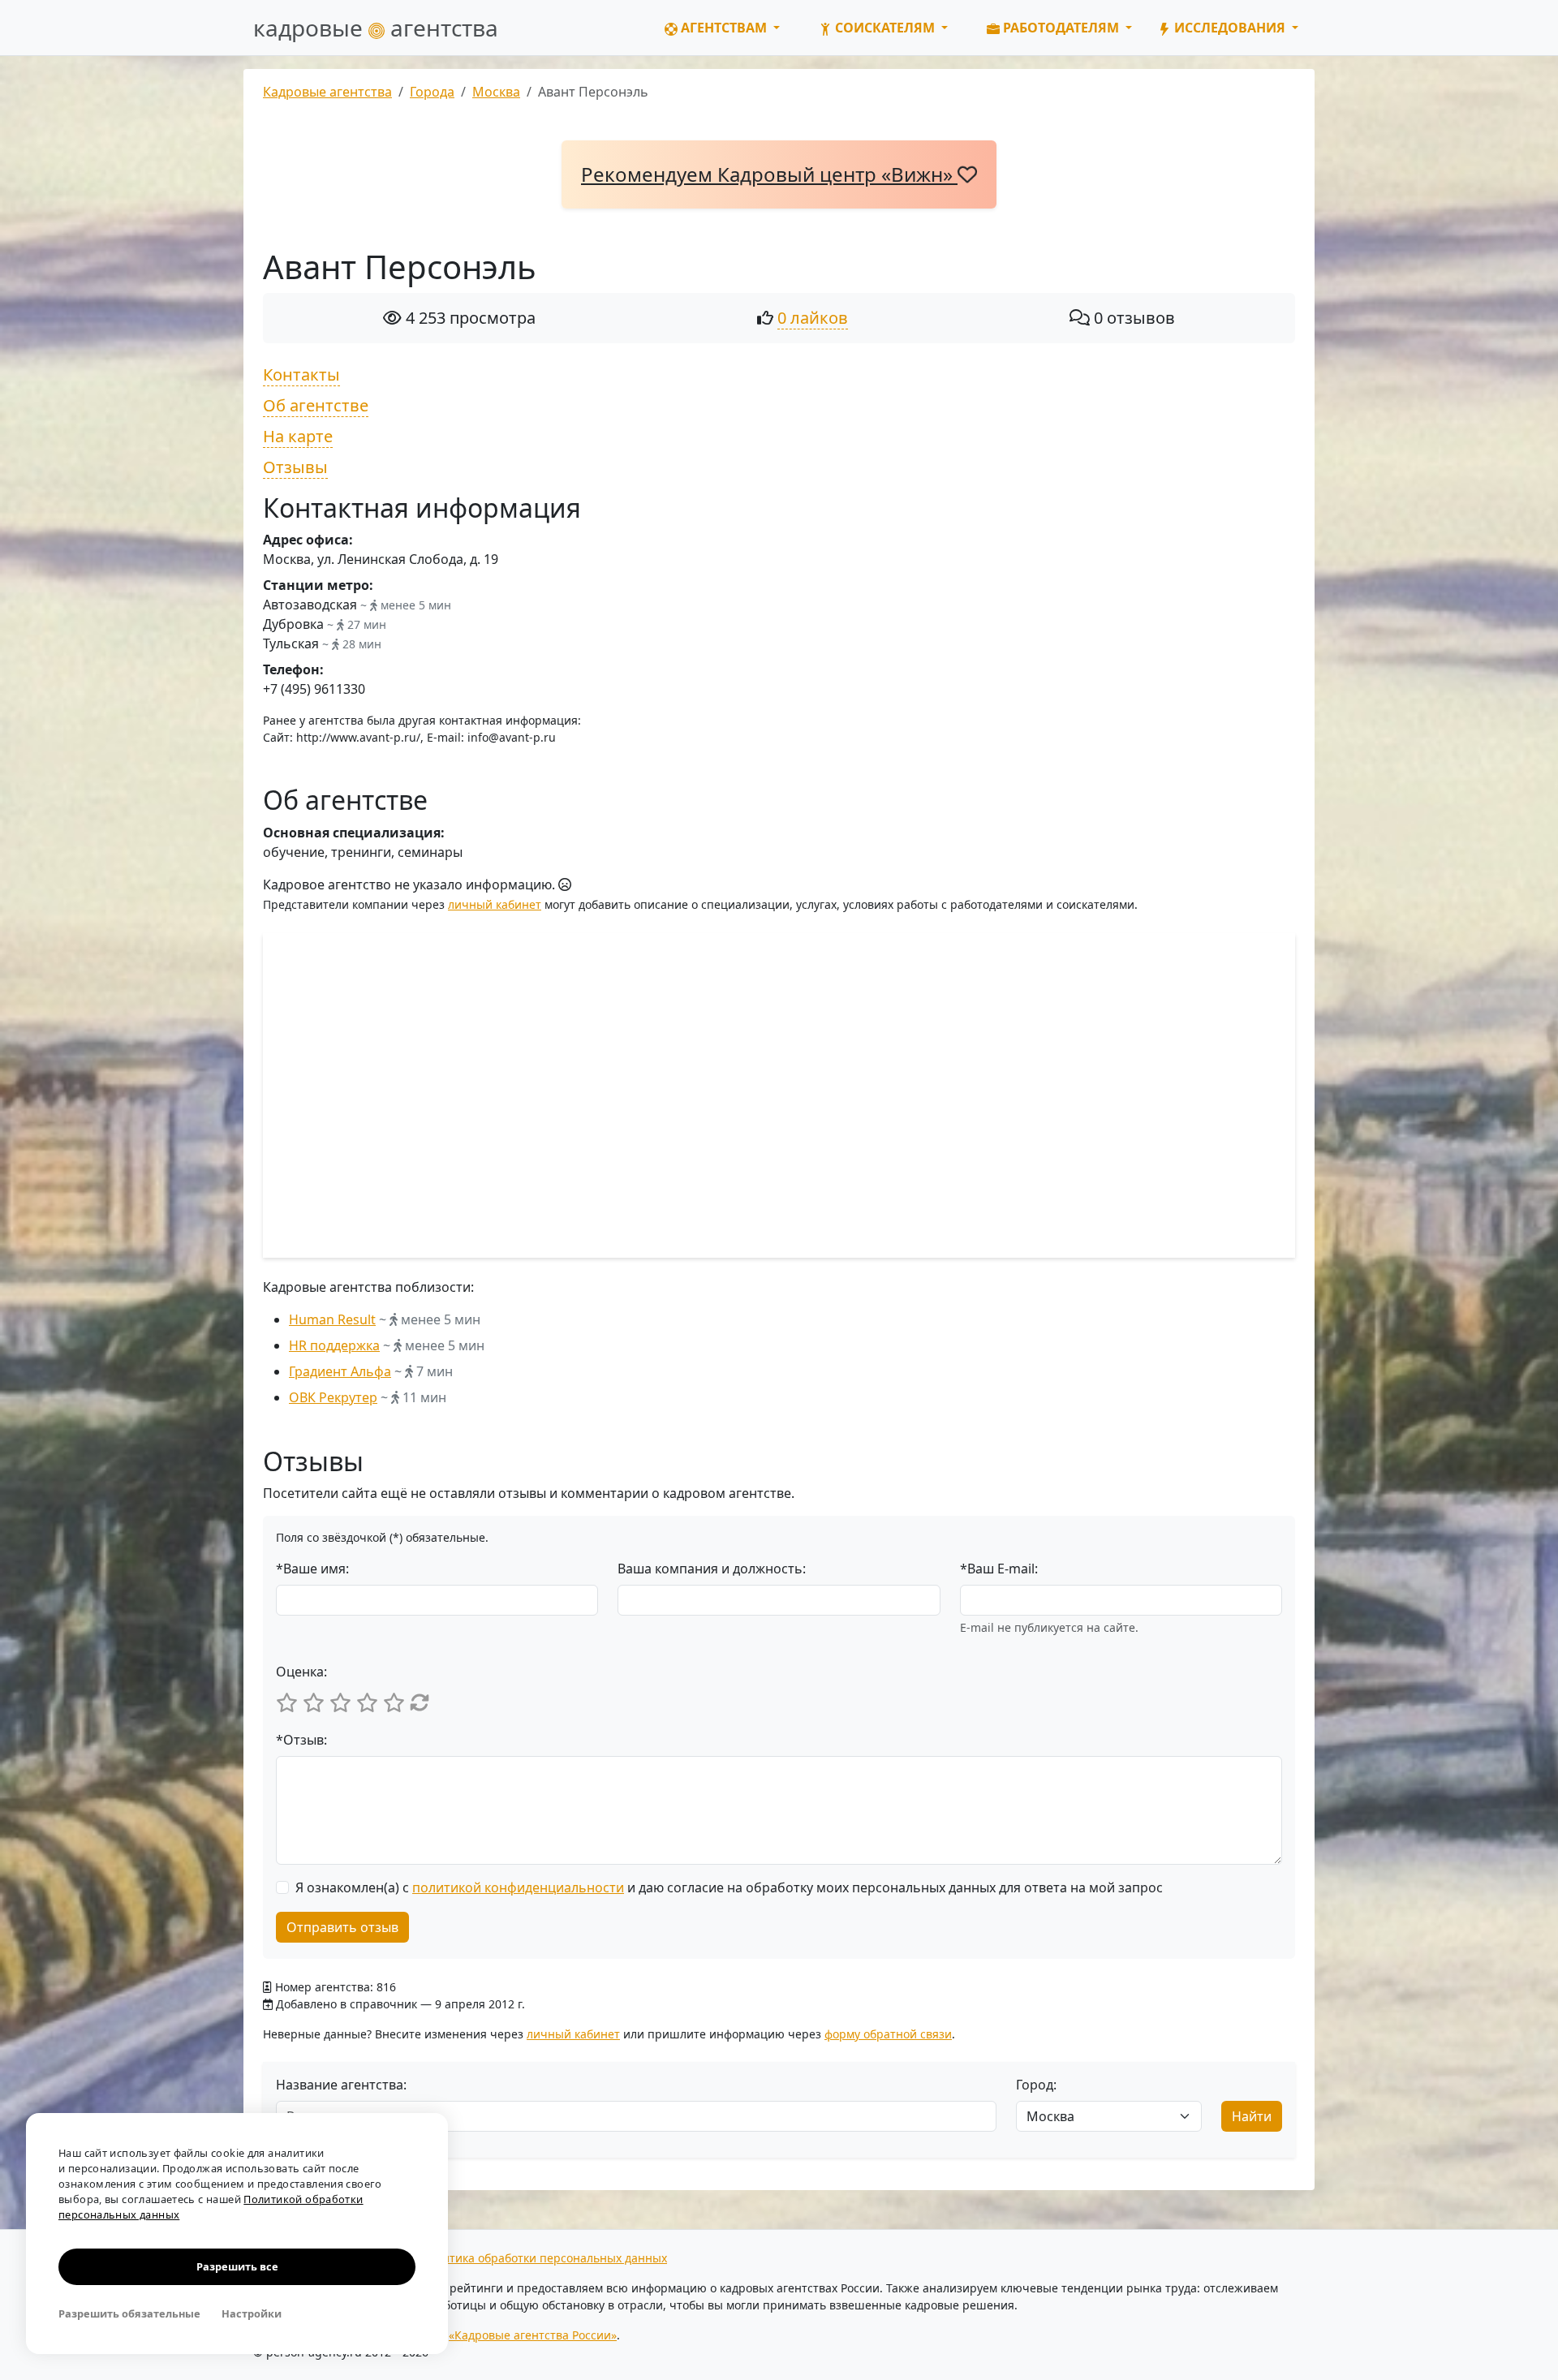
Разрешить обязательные (129, 2313)
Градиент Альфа (340, 1371)
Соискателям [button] (885, 28)
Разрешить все (237, 2266)
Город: (1036, 2085)
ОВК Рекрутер (333, 1397)
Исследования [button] (1230, 28)
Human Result (332, 1319)
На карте (298, 436)
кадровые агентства (376, 28)
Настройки (252, 2313)
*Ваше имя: (312, 1569)
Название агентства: (341, 2085)
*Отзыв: (301, 1740)
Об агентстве (316, 405)
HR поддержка (334, 1345)
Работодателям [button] (1061, 28)
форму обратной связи (888, 2034)
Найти (1252, 2116)
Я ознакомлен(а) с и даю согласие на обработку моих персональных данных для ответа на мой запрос (729, 1887)
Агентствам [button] (724, 28)
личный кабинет (495, 904)
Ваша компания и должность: (712, 1569)
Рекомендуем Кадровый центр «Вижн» (769, 174)
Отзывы (295, 467)
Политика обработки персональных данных (544, 2258)
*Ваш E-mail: (999, 1569)
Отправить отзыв (342, 1927)
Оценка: (301, 1672)
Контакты (301, 374)
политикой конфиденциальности (518, 1887)
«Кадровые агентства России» (533, 2335)
